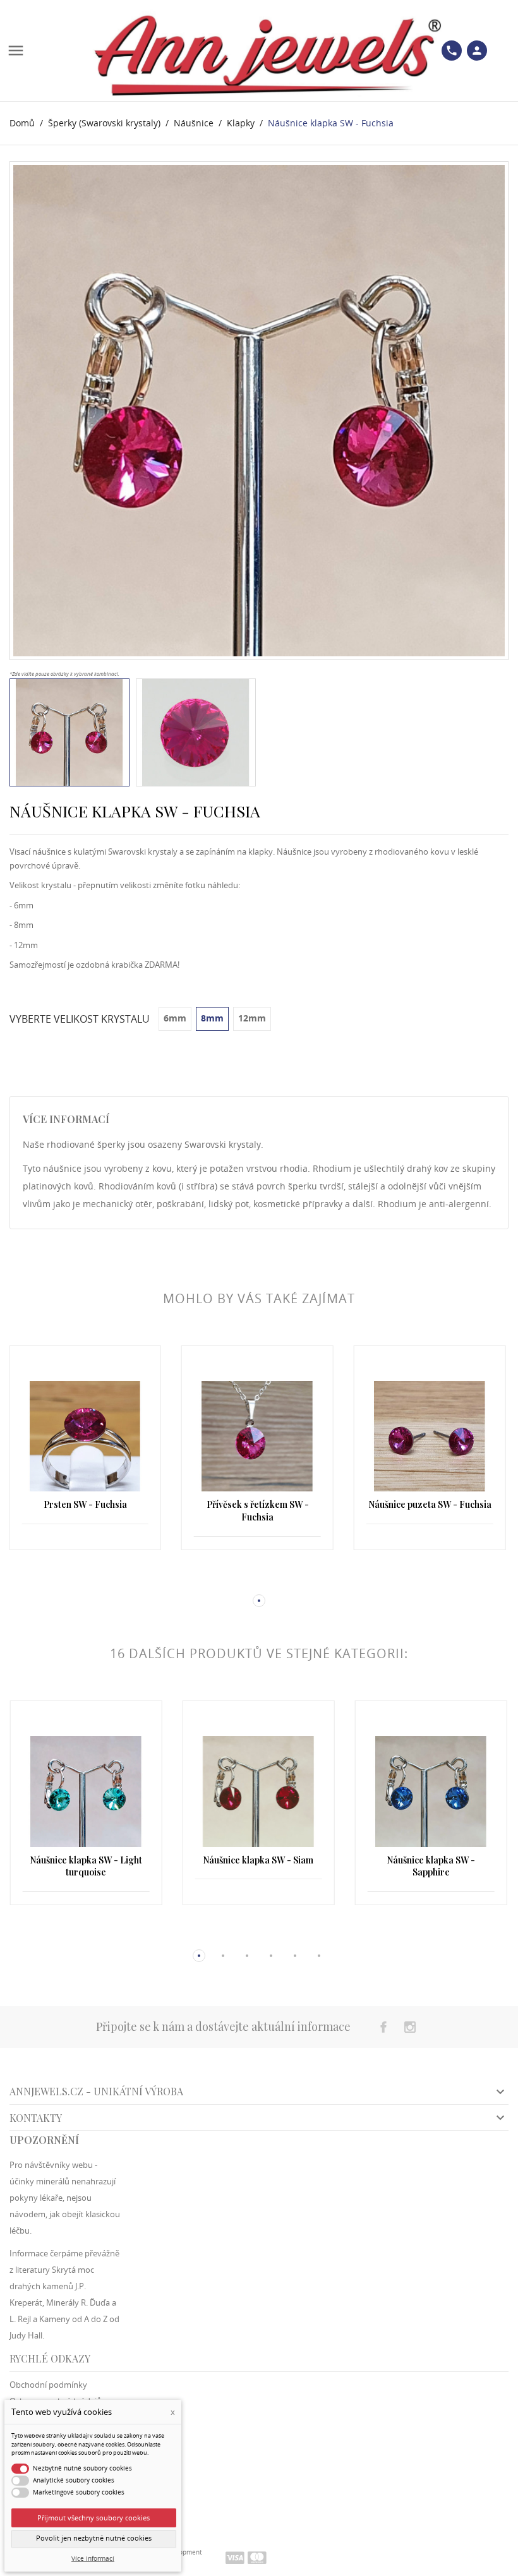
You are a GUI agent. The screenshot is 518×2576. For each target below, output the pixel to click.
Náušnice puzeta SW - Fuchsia (257, 1504)
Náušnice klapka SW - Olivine (431, 1860)
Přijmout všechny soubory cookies (93, 2518)
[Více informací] (85, 1580)
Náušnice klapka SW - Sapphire (258, 1866)
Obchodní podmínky (48, 2385)
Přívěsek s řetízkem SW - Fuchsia (85, 1511)
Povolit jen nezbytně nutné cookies (94, 2538)
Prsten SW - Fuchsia (430, 1504)
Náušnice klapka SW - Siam (86, 1860)
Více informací (93, 2559)
